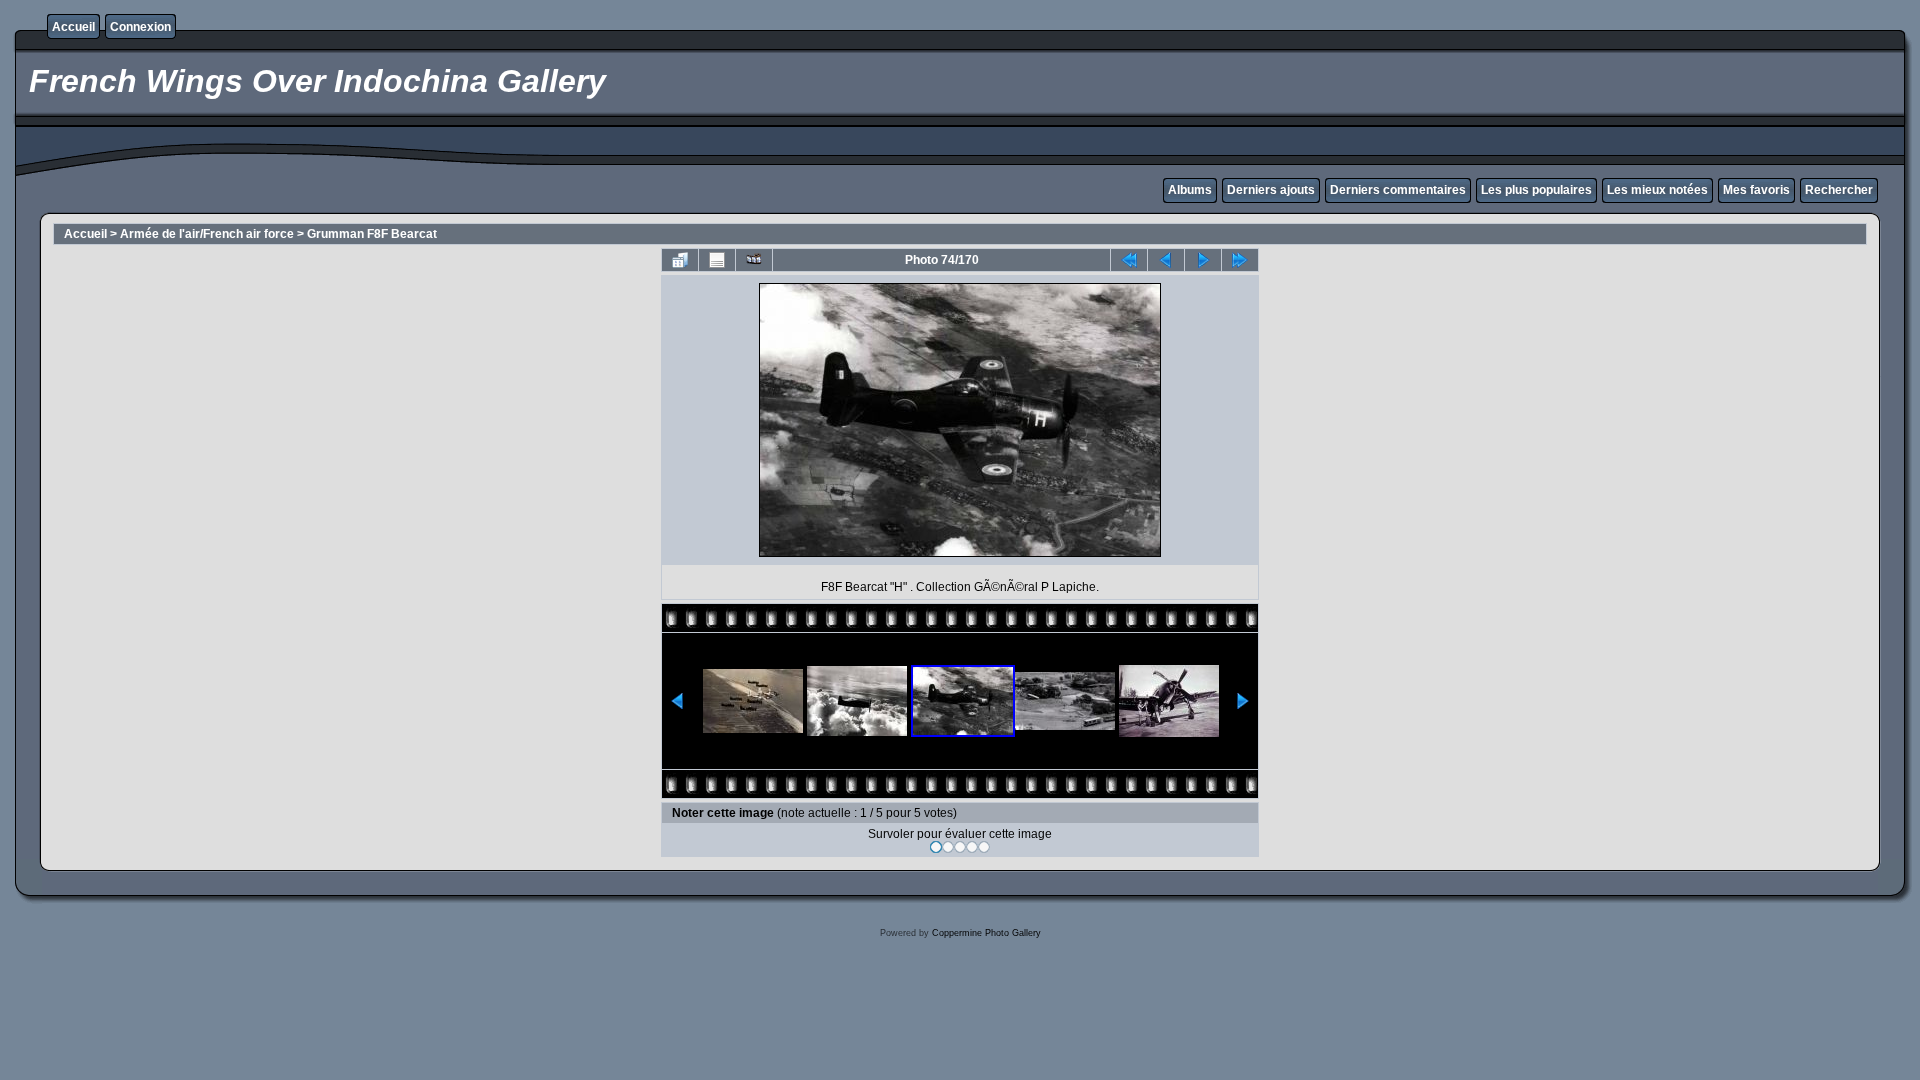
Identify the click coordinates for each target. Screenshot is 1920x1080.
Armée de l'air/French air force (207, 234)
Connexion (140, 27)
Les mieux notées (1657, 190)
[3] (960, 847)
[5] (984, 847)
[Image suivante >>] (1203, 260)
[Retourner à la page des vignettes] (680, 260)
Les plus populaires (1536, 190)
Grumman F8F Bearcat (372, 234)
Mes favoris (1756, 190)
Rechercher (1839, 190)
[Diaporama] (754, 260)
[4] (972, 847)
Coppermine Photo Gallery (986, 933)
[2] (948, 847)
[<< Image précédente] (1166, 260)
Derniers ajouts (1271, 190)
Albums (1190, 190)
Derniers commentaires (1398, 190)
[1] (936, 847)
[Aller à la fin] (1240, 260)
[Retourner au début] (1129, 260)
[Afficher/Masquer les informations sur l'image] (717, 260)
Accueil (73, 27)
